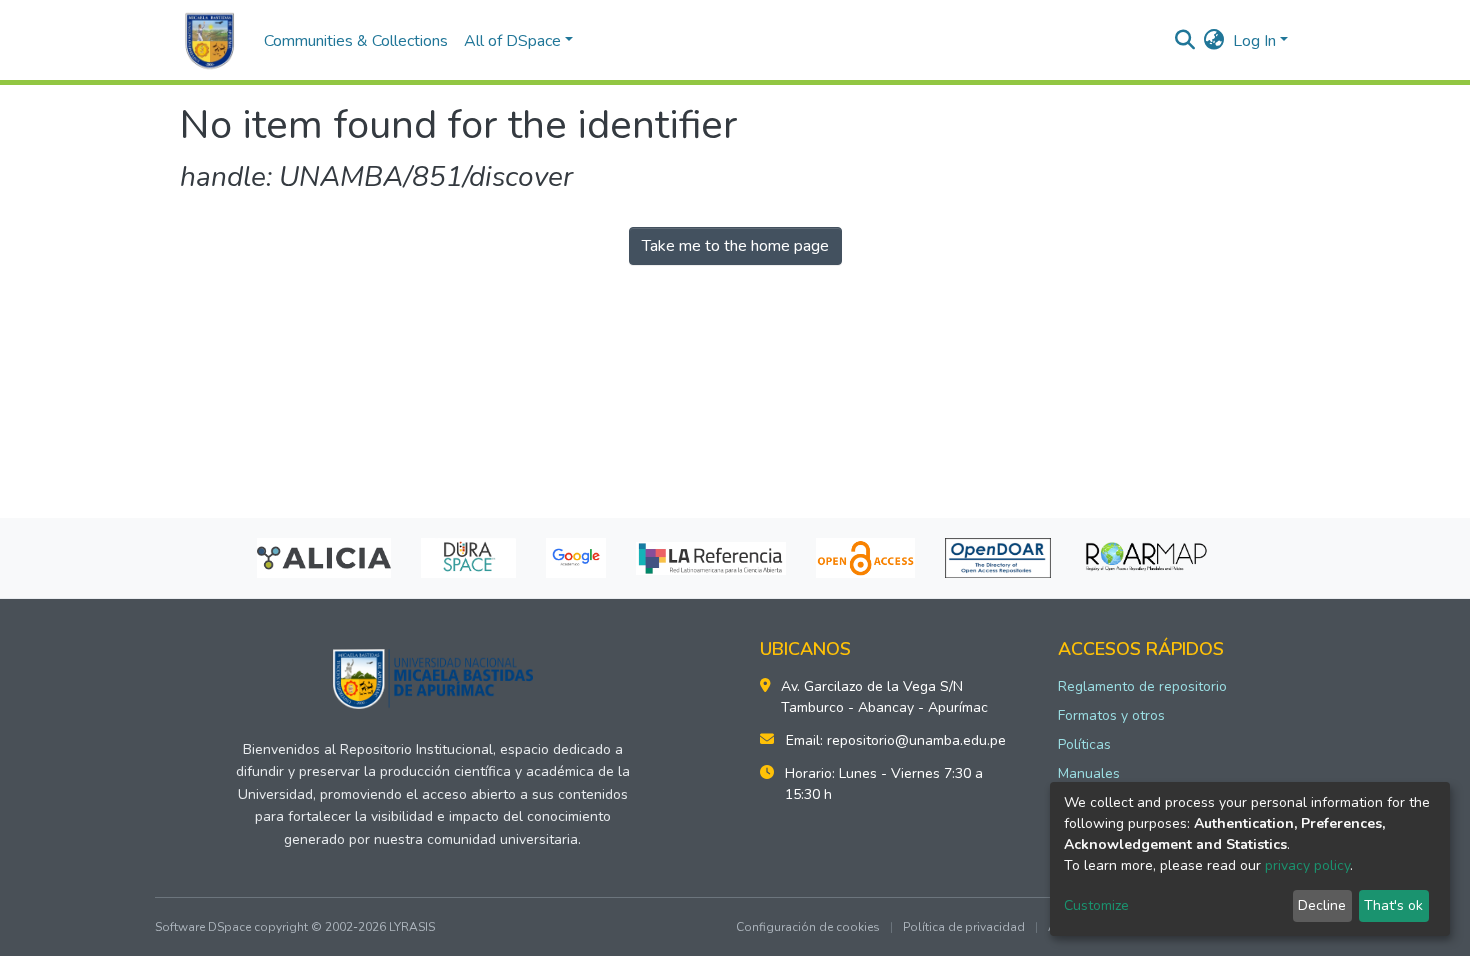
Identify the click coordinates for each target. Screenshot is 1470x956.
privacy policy (1307, 865)
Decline (1322, 905)
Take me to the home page (735, 246)
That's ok (1393, 905)
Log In (1254, 41)
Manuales (1089, 773)
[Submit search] (1185, 41)
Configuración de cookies (808, 927)
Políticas (1084, 744)
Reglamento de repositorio (1142, 686)
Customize (1096, 905)
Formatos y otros (1111, 715)
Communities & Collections (356, 41)
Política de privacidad (964, 927)
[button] (1214, 41)
